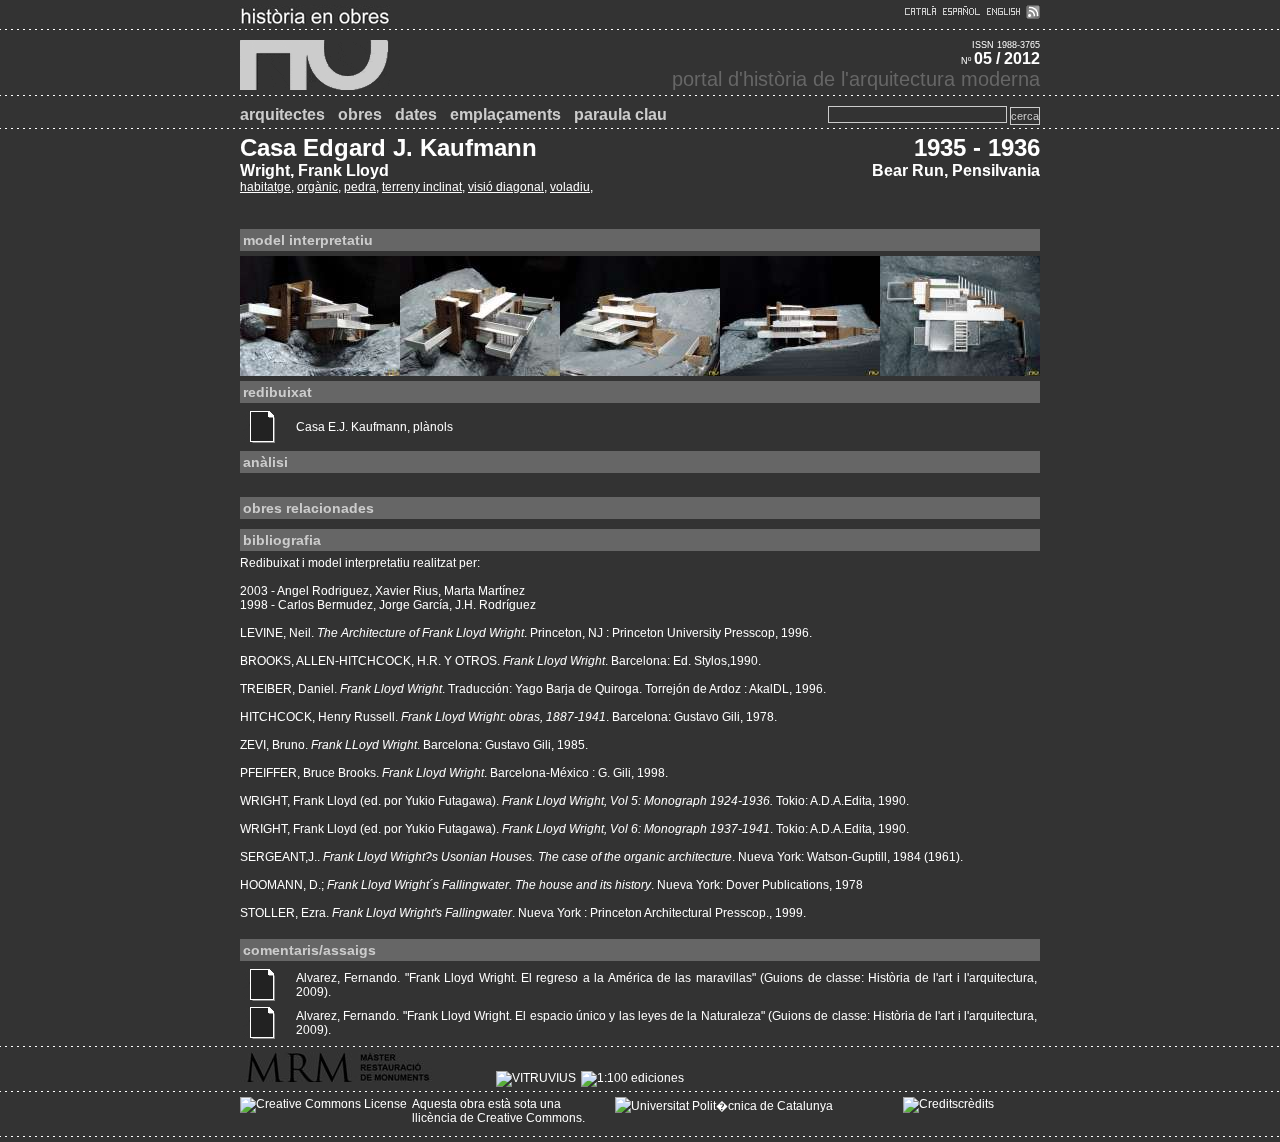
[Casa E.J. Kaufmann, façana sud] (800, 370)
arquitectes (282, 114)
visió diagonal (506, 187)
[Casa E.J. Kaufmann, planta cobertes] (960, 370)
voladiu (570, 187)
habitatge (265, 187)
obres (360, 114)
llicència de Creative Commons (497, 1118)
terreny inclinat (422, 187)
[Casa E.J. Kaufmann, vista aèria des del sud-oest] (480, 370)
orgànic (317, 187)
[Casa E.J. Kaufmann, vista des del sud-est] (640, 370)
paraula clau (620, 114)
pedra (360, 187)
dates (416, 114)
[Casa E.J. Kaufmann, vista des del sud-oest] (320, 370)
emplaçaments (505, 114)
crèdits (976, 1104)
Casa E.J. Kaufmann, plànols (374, 427)
